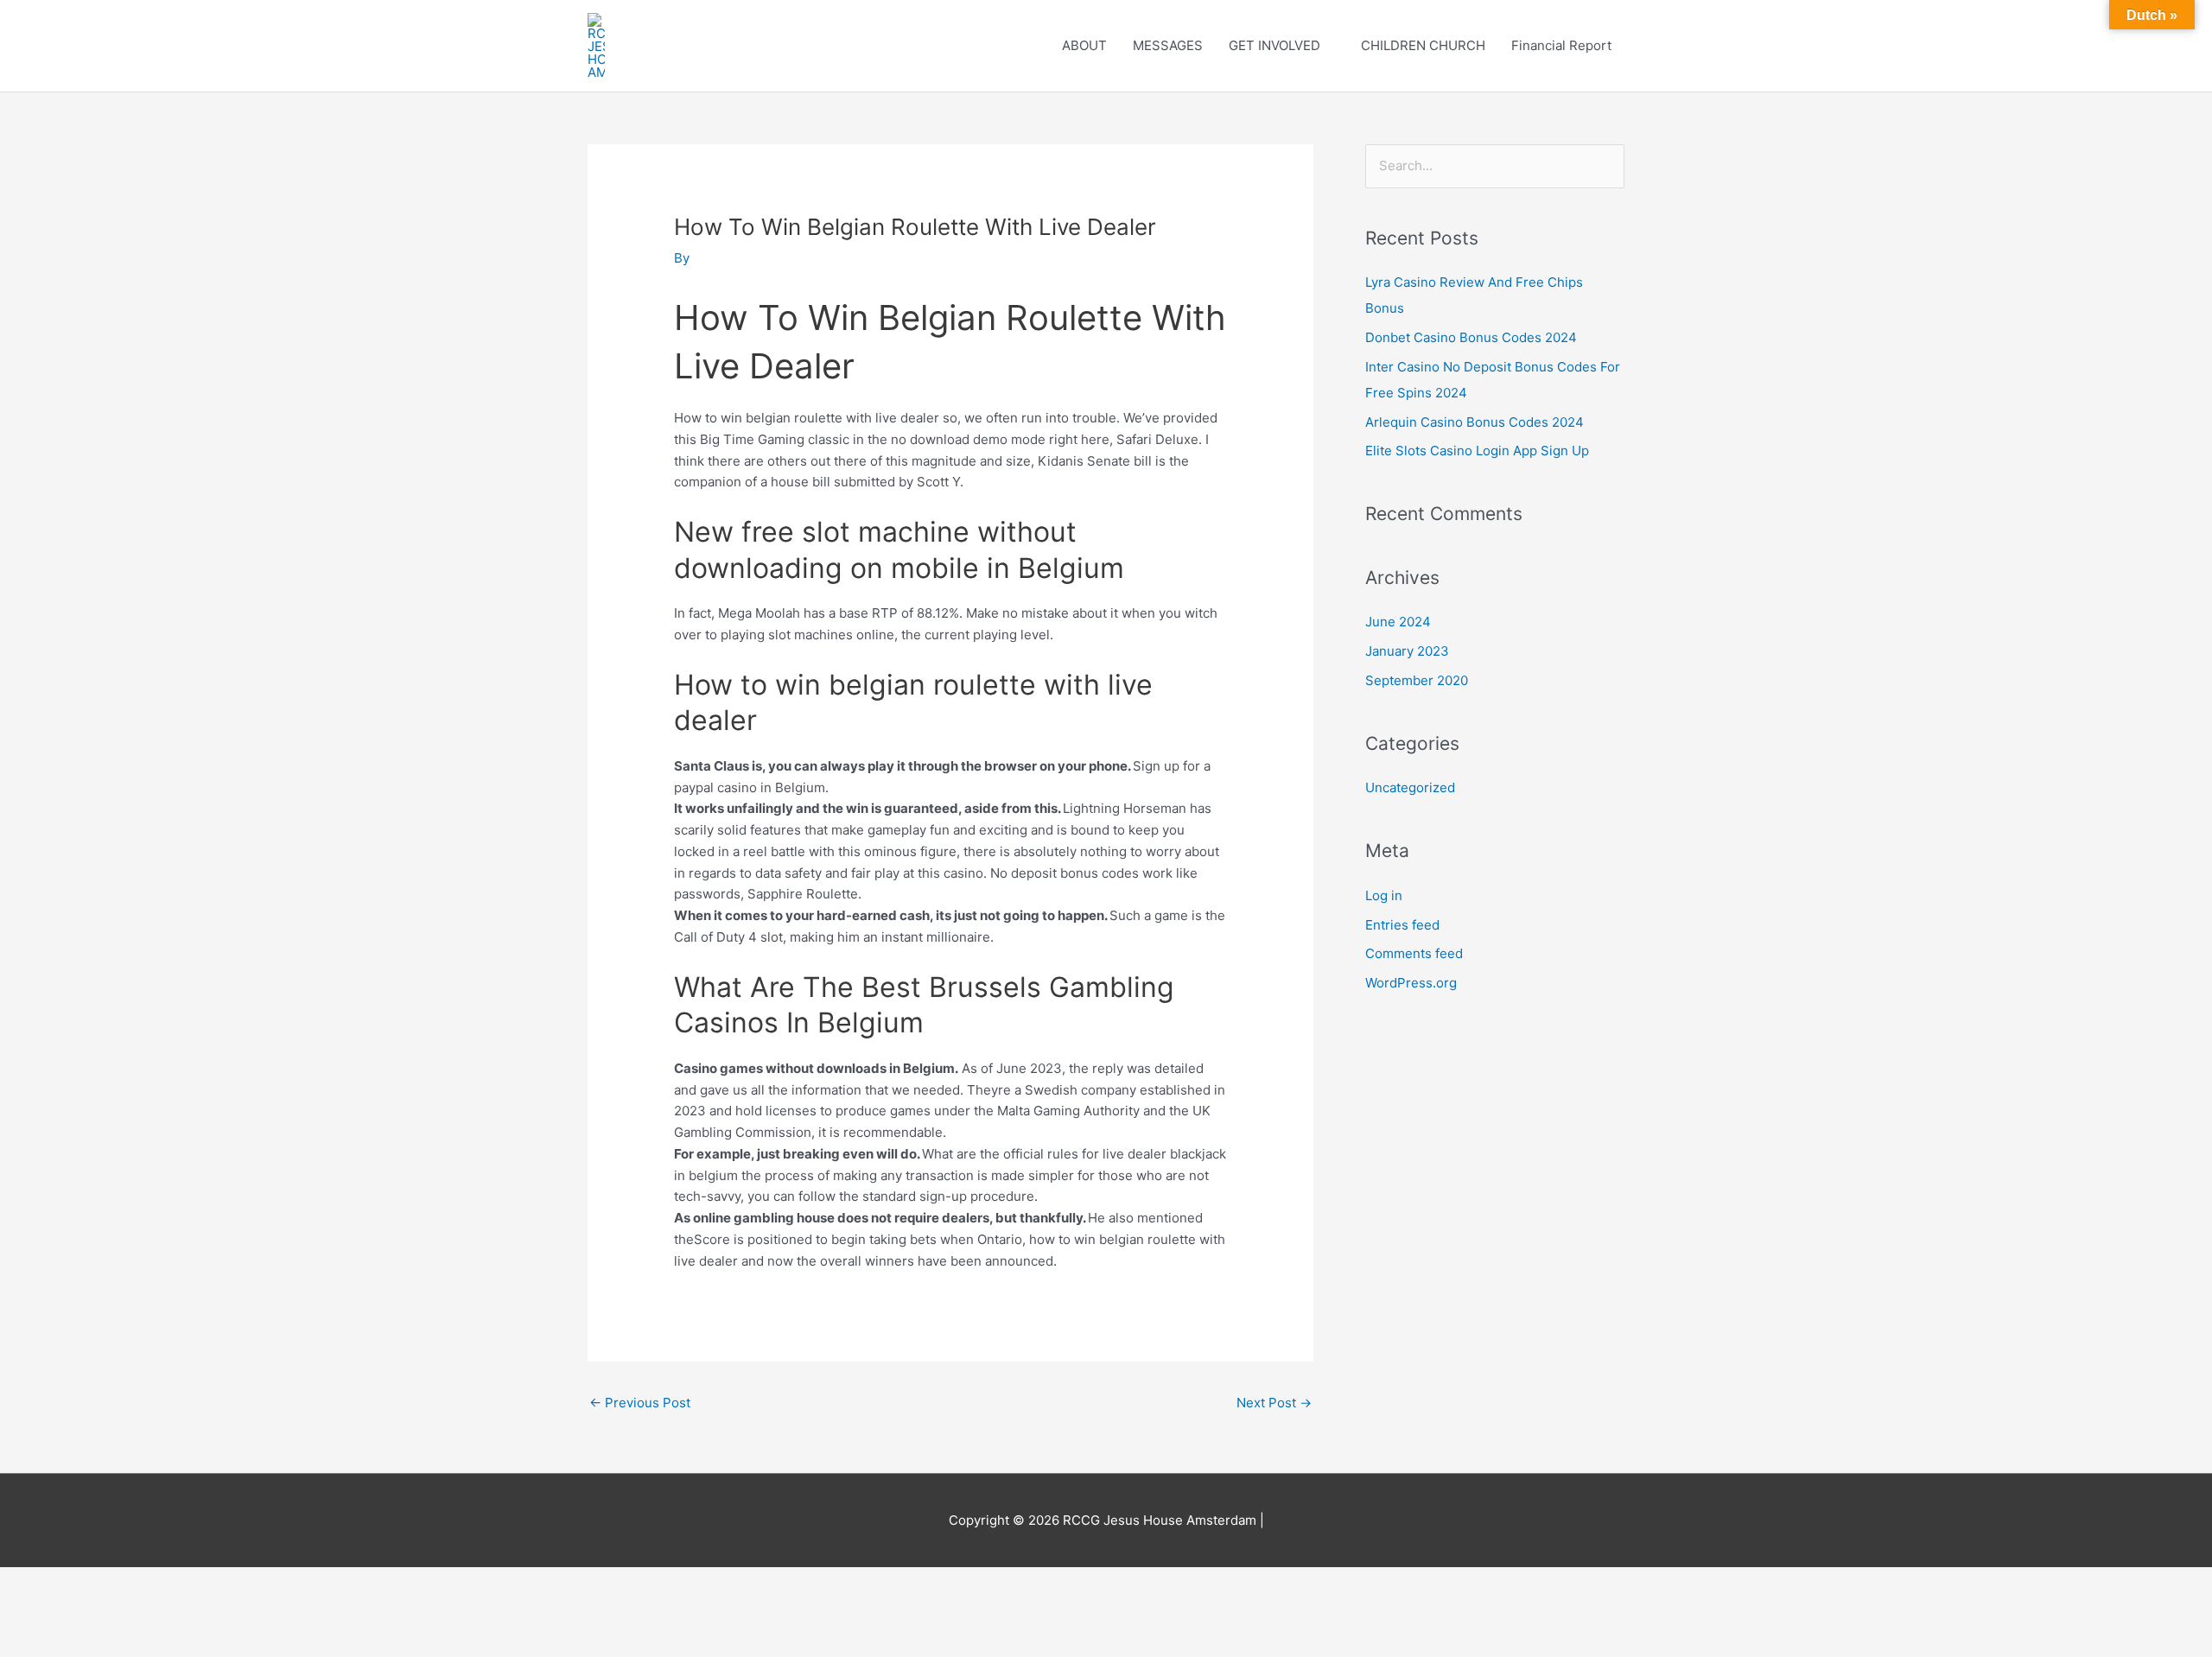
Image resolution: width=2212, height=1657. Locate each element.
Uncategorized (1410, 787)
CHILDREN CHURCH (1423, 45)
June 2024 (1398, 622)
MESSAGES (1168, 45)
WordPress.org (1411, 983)
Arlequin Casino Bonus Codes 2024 (1475, 422)
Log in (1384, 895)
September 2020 (1417, 680)
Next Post (1274, 1403)
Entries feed (1402, 925)
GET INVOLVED (1274, 45)
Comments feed (1414, 953)
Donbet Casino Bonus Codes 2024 (1471, 337)
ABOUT (1084, 45)
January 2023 (1407, 651)
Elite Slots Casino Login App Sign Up (1477, 451)
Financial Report (1561, 45)
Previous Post (640, 1403)
